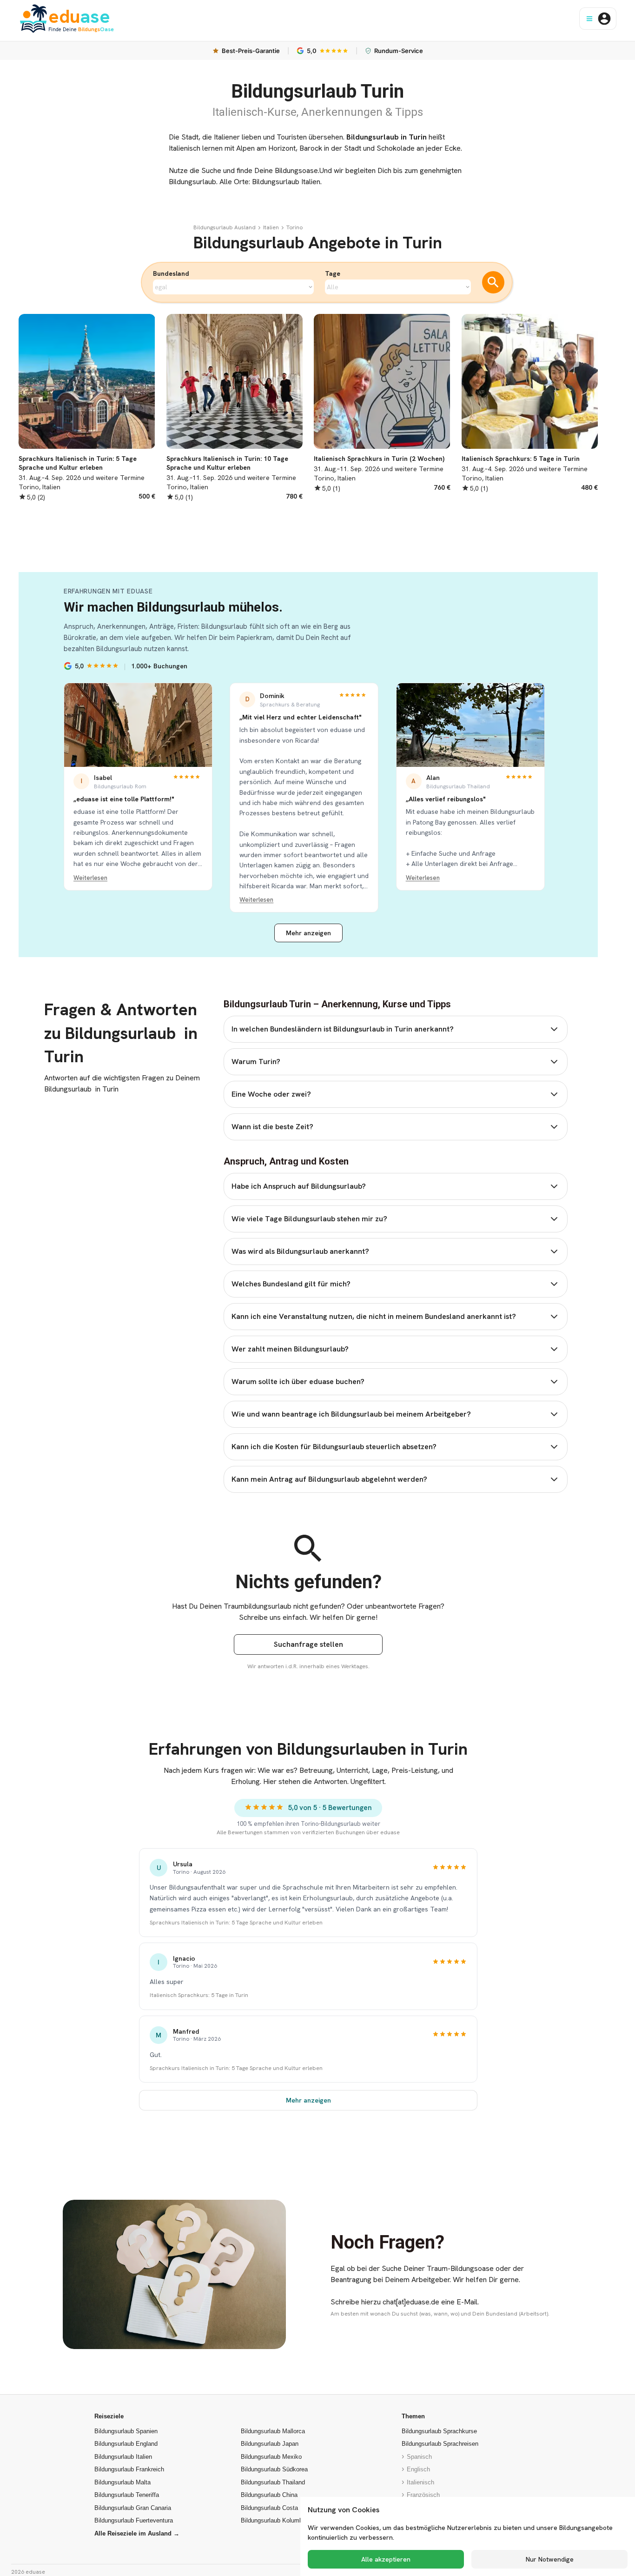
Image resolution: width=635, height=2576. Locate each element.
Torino (294, 227)
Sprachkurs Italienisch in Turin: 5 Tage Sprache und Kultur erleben (236, 1922)
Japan (270, 2444)
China (269, 2495)
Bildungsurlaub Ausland (225, 227)
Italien (271, 227)
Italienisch (420, 2482)
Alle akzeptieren (386, 2559)
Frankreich (129, 2469)
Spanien (126, 2431)
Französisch (423, 2495)
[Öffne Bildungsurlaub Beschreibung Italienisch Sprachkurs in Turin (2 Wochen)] (382, 403)
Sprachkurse (439, 2431)
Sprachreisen (440, 2444)
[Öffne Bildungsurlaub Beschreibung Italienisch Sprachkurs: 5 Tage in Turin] (530, 403)
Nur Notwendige (550, 2559)
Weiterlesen (90, 878)
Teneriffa (127, 2495)
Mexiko (271, 2457)
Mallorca (273, 2431)
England (126, 2444)
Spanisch (419, 2457)
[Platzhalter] (259, 227)
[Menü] (589, 19)
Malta (122, 2482)
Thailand (273, 2482)
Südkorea (274, 2469)
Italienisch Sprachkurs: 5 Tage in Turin (199, 1995)
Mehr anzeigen (308, 933)
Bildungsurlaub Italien (286, 182)
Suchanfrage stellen (308, 1644)
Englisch (418, 2469)
